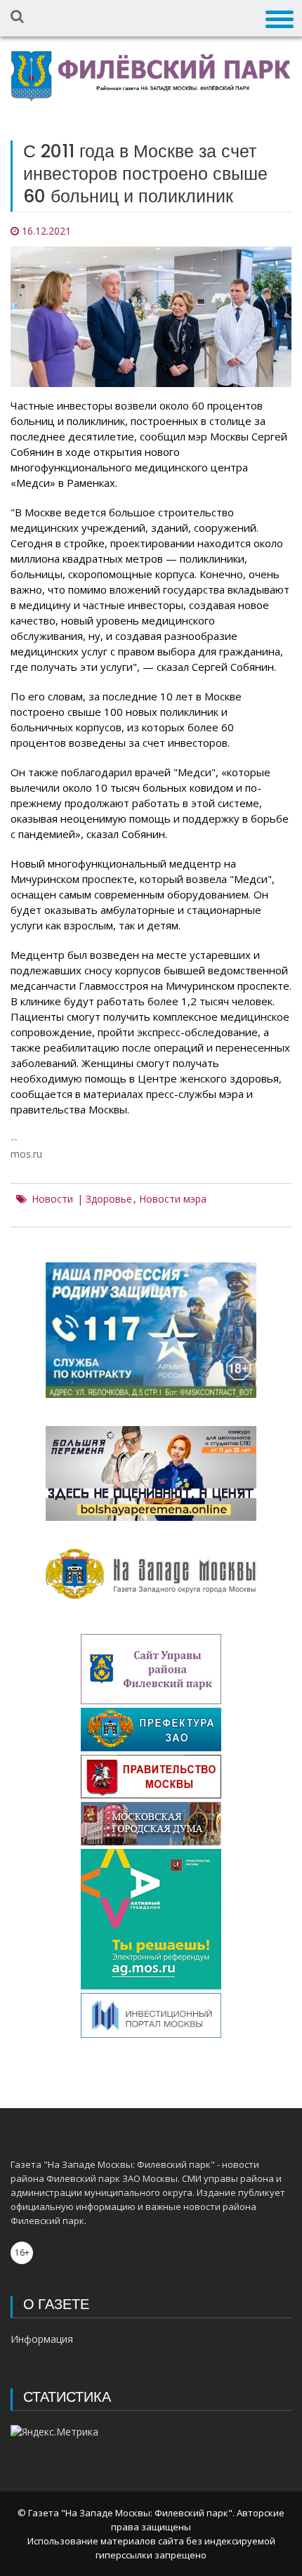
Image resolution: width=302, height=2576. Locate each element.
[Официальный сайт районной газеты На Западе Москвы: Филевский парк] (151, 76)
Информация (42, 2339)
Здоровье (109, 1199)
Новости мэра (173, 1199)
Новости (52, 1199)
